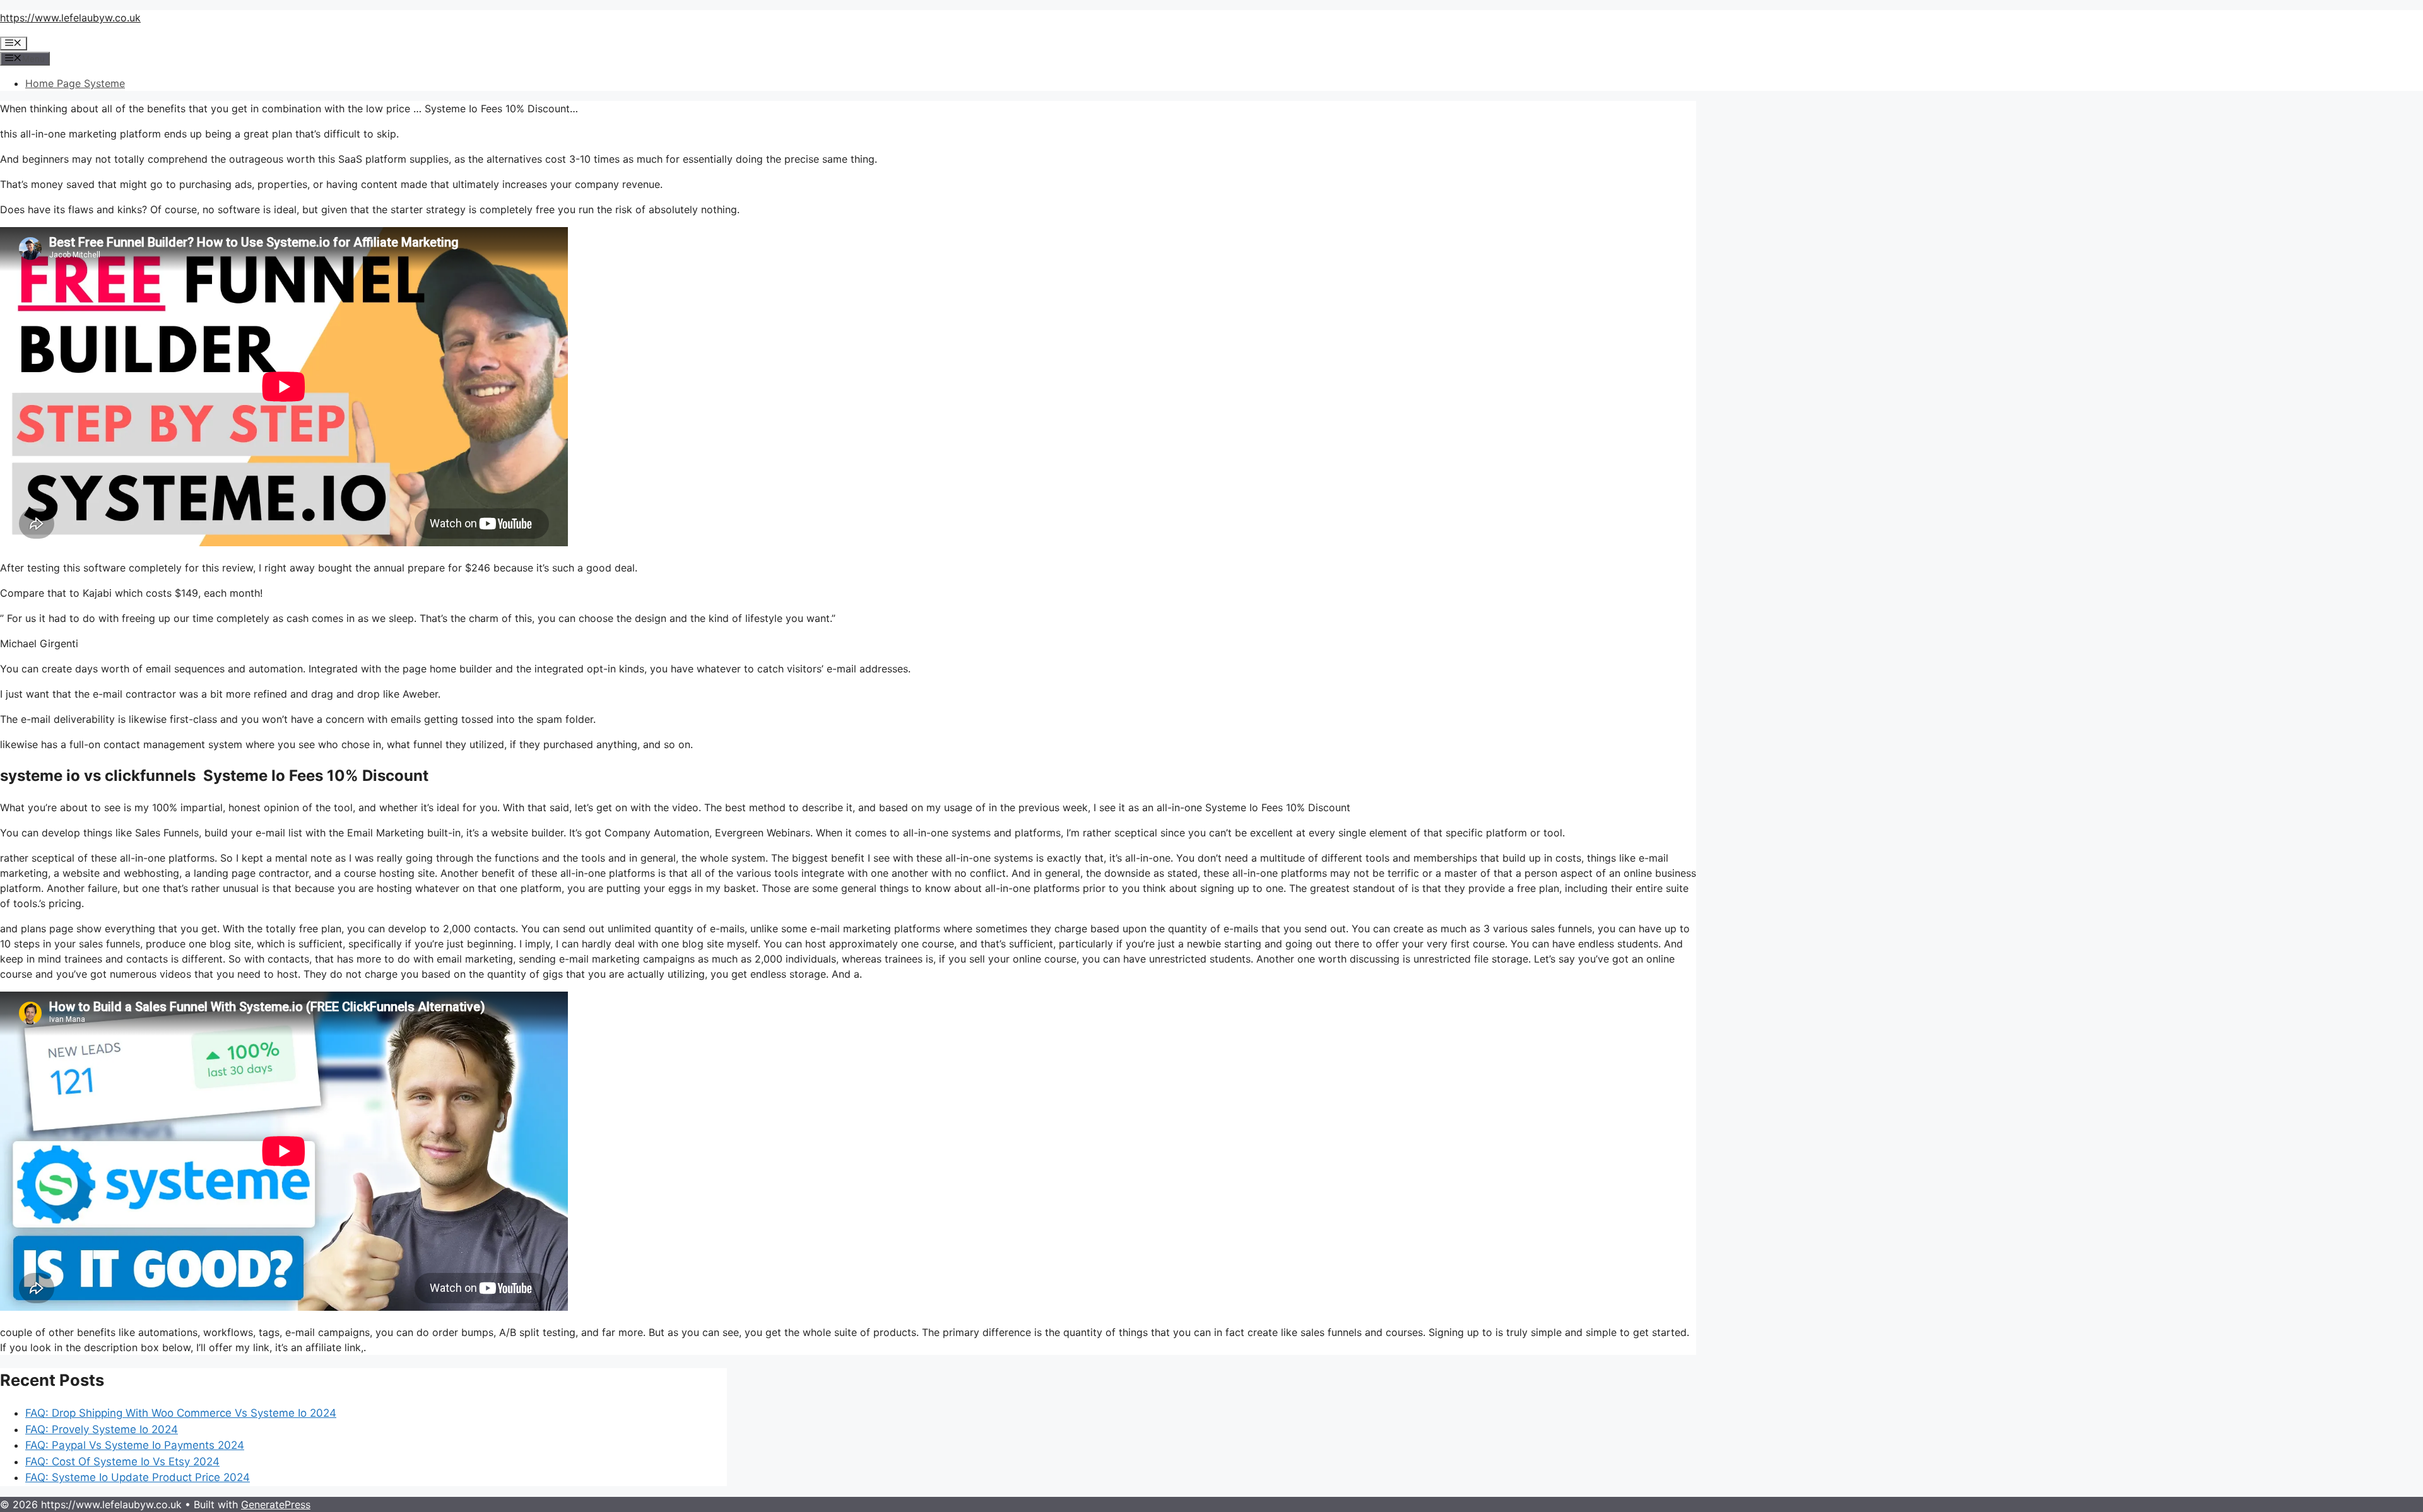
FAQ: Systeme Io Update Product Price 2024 (138, 1477)
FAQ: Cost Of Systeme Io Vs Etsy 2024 (122, 1462)
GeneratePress (276, 1504)
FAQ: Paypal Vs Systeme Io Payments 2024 (135, 1445)
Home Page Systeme (75, 83)
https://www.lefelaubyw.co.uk (70, 18)
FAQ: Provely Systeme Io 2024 (102, 1429)
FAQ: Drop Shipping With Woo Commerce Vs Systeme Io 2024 (181, 1413)
